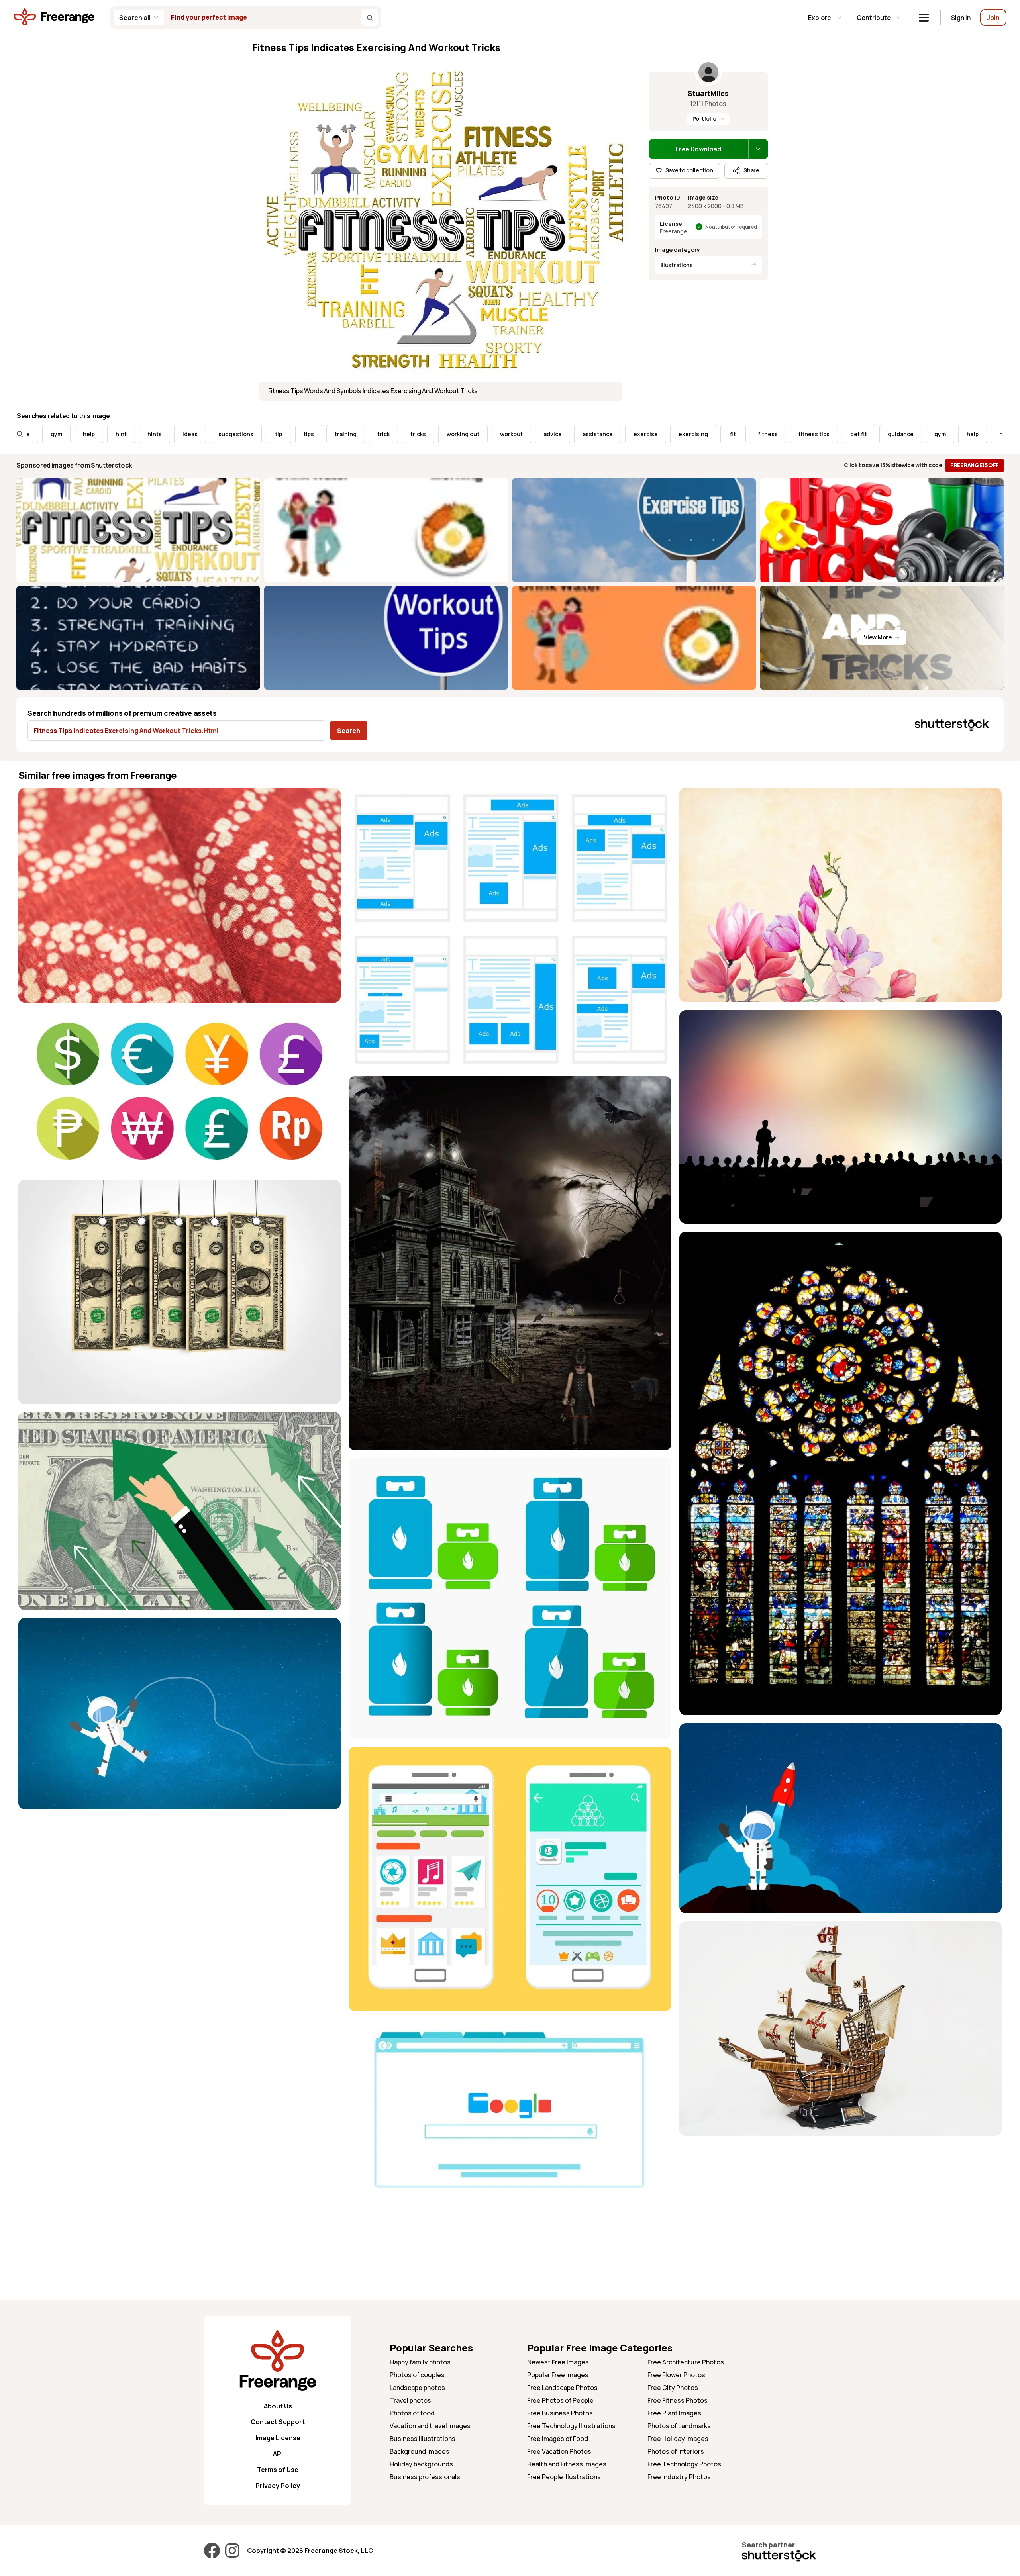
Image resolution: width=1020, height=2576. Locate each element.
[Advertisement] (841, 2200)
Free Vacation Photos (559, 2451)
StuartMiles (708, 93)
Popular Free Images (558, 2375)
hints (892, 434)
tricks (272, 434)
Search (349, 731)
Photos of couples (417, 2375)
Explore (820, 18)
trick (237, 434)
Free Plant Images (674, 2413)
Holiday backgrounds (421, 2464)
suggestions (90, 434)
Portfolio (704, 119)
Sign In (961, 18)
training (199, 434)
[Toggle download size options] (758, 149)
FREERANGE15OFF (975, 465)
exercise (499, 434)
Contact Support (278, 2422)
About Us (278, 2406)
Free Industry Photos (679, 2477)
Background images (420, 2451)
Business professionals (425, 2477)
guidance (754, 434)
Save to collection (689, 170)
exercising (547, 434)
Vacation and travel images (430, 2426)
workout (365, 434)
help (826, 434)
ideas (44, 434)
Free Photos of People (560, 2400)
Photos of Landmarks (679, 2426)
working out (317, 434)
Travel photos (410, 2400)
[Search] (370, 18)
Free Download (698, 149)
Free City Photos (673, 2388)
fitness (622, 434)
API (278, 2454)
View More (878, 637)
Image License (278, 2438)
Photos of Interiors (676, 2451)
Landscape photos (417, 2388)
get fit (712, 434)
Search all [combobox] (135, 18)
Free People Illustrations (564, 2477)
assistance (451, 434)
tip (132, 434)
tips (163, 434)
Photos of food (412, 2413)
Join (993, 18)
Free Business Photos (560, 2413)
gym (794, 434)
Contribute (874, 18)
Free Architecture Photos (686, 2362)
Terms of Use (278, 2470)
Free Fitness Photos (678, 2400)
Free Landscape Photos (562, 2388)
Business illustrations (423, 2439)
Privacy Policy (278, 2486)
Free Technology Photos (684, 2464)
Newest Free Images (558, 2362)
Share (751, 170)
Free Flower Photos (676, 2375)
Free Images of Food (558, 2439)
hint (859, 434)
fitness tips (668, 434)
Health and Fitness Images (567, 2464)
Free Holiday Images (678, 2439)
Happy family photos (420, 2362)
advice (406, 434)
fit (587, 434)
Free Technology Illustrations (571, 2426)
